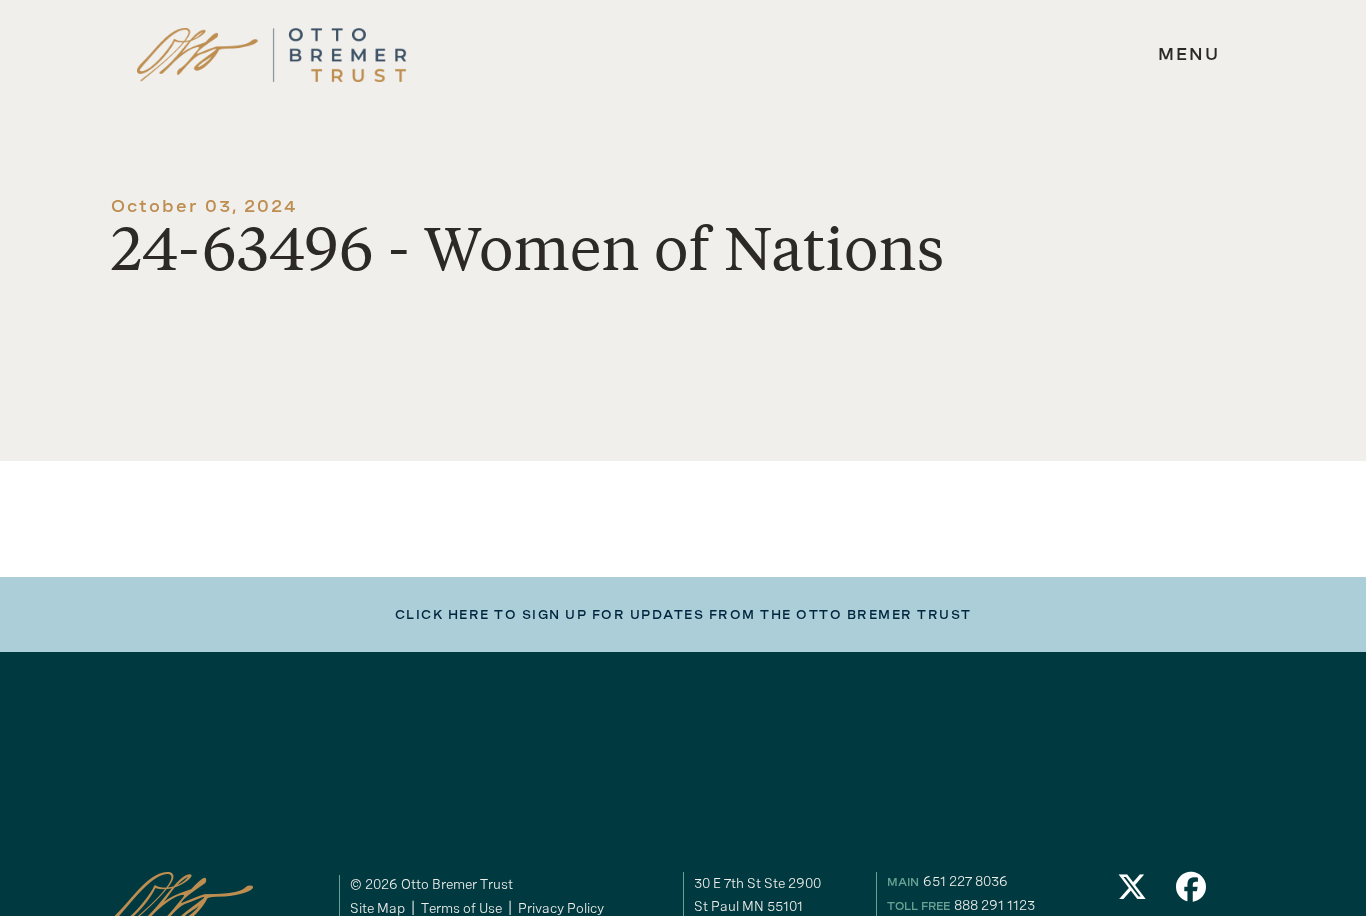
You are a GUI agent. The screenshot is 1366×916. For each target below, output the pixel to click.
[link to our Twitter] (1132, 892)
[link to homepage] (272, 55)
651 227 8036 (965, 881)
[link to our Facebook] (1192, 892)
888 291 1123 (994, 905)
